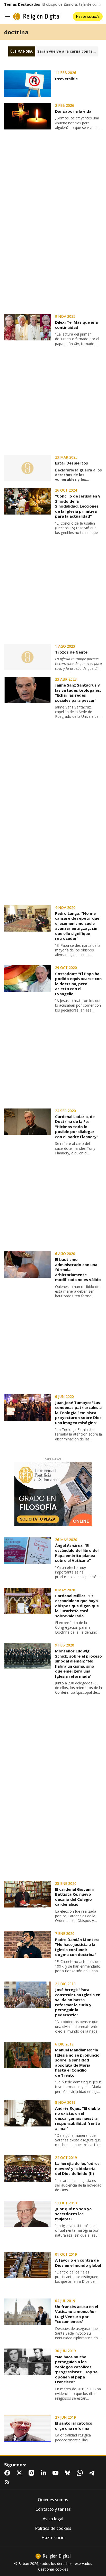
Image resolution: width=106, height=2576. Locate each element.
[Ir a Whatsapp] (81, 2473)
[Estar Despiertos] (28, 468)
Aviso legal (53, 2519)
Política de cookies (53, 2528)
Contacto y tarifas (53, 2509)
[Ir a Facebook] (8, 2473)
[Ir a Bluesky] (69, 2473)
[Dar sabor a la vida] (28, 116)
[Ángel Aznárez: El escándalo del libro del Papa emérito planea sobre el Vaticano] (28, 1551)
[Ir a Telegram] (93, 2473)
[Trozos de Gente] (28, 657)
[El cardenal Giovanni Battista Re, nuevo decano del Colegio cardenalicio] (28, 1894)
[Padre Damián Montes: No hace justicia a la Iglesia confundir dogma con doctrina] (28, 1944)
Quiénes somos (53, 2500)
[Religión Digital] (37, 17)
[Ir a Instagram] (32, 2473)
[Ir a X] (20, 2473)
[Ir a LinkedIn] (45, 2473)
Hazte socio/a (88, 16)
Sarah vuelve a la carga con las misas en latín (68, 51)
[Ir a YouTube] (57, 2473)
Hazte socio (53, 2538)
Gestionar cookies (53, 2569)
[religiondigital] (53, 2556)
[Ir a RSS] (8, 2482)
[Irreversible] (28, 84)
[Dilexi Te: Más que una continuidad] (28, 327)
